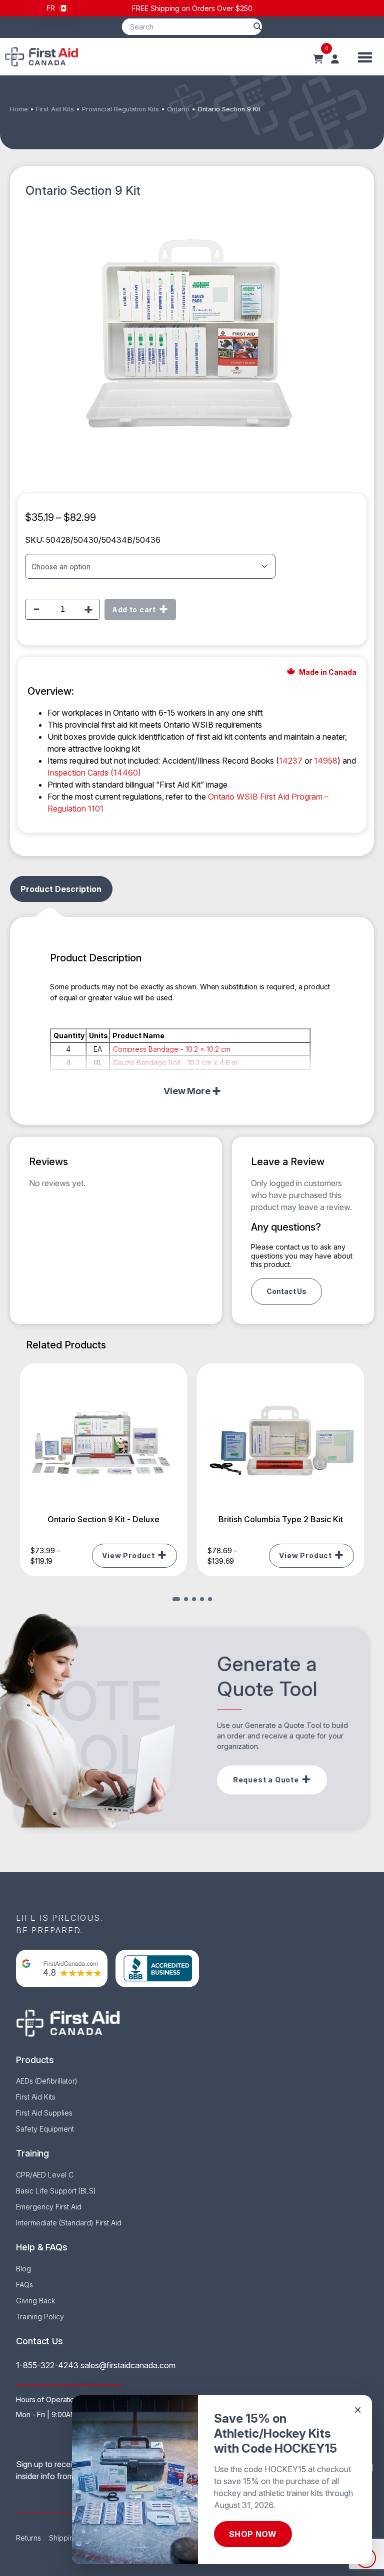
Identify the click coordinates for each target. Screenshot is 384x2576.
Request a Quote (266, 1780)
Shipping (63, 2538)
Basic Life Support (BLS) (56, 2191)
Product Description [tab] (61, 889)
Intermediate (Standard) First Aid (69, 2223)
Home (19, 109)
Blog (23, 2269)
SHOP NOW (253, 2534)
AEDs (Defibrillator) (47, 2081)
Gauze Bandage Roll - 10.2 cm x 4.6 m (175, 1063)
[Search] (257, 27)
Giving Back (35, 2301)
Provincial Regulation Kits (120, 109)
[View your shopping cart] (318, 59)
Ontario (178, 109)
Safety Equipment (45, 2129)
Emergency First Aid (49, 2207)
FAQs (24, 2285)
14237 (291, 761)
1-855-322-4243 (47, 2365)
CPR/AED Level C (45, 2175)
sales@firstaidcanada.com (128, 2365)
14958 (326, 761)
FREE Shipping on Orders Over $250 (192, 8)
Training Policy (40, 2317)
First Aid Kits (55, 109)
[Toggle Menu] (365, 57)
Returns (28, 2538)
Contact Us (286, 1291)
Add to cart (134, 610)
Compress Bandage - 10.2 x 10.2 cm (172, 1049)
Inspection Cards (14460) (94, 773)
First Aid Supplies (44, 2113)
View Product (128, 1555)
